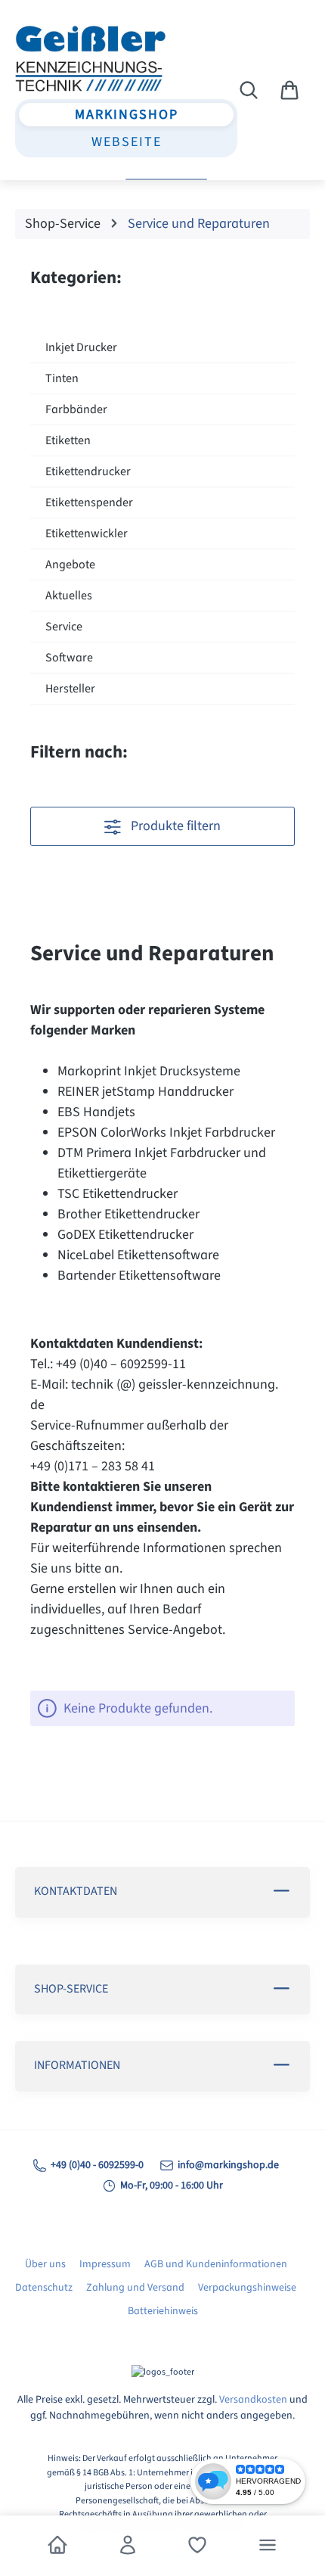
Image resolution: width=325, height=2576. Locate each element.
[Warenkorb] (289, 91)
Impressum (105, 2264)
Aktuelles (69, 596)
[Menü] (268, 2546)
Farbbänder (76, 409)
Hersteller (70, 689)
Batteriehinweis (163, 2311)
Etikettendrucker (88, 471)
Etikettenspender (89, 502)
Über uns (45, 2264)
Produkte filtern (174, 826)
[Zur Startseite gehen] (97, 58)
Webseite (127, 142)
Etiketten (68, 440)
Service (64, 627)
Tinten (62, 378)
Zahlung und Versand (135, 2288)
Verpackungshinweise (247, 2288)
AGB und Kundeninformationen (216, 2264)
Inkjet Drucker (81, 347)
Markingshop (127, 115)
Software (69, 658)
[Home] (57, 2546)
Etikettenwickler (87, 534)
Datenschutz (44, 2288)
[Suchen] (249, 91)
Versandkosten (253, 2400)
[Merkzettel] (197, 2546)
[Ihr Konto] (128, 2546)
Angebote (70, 565)
